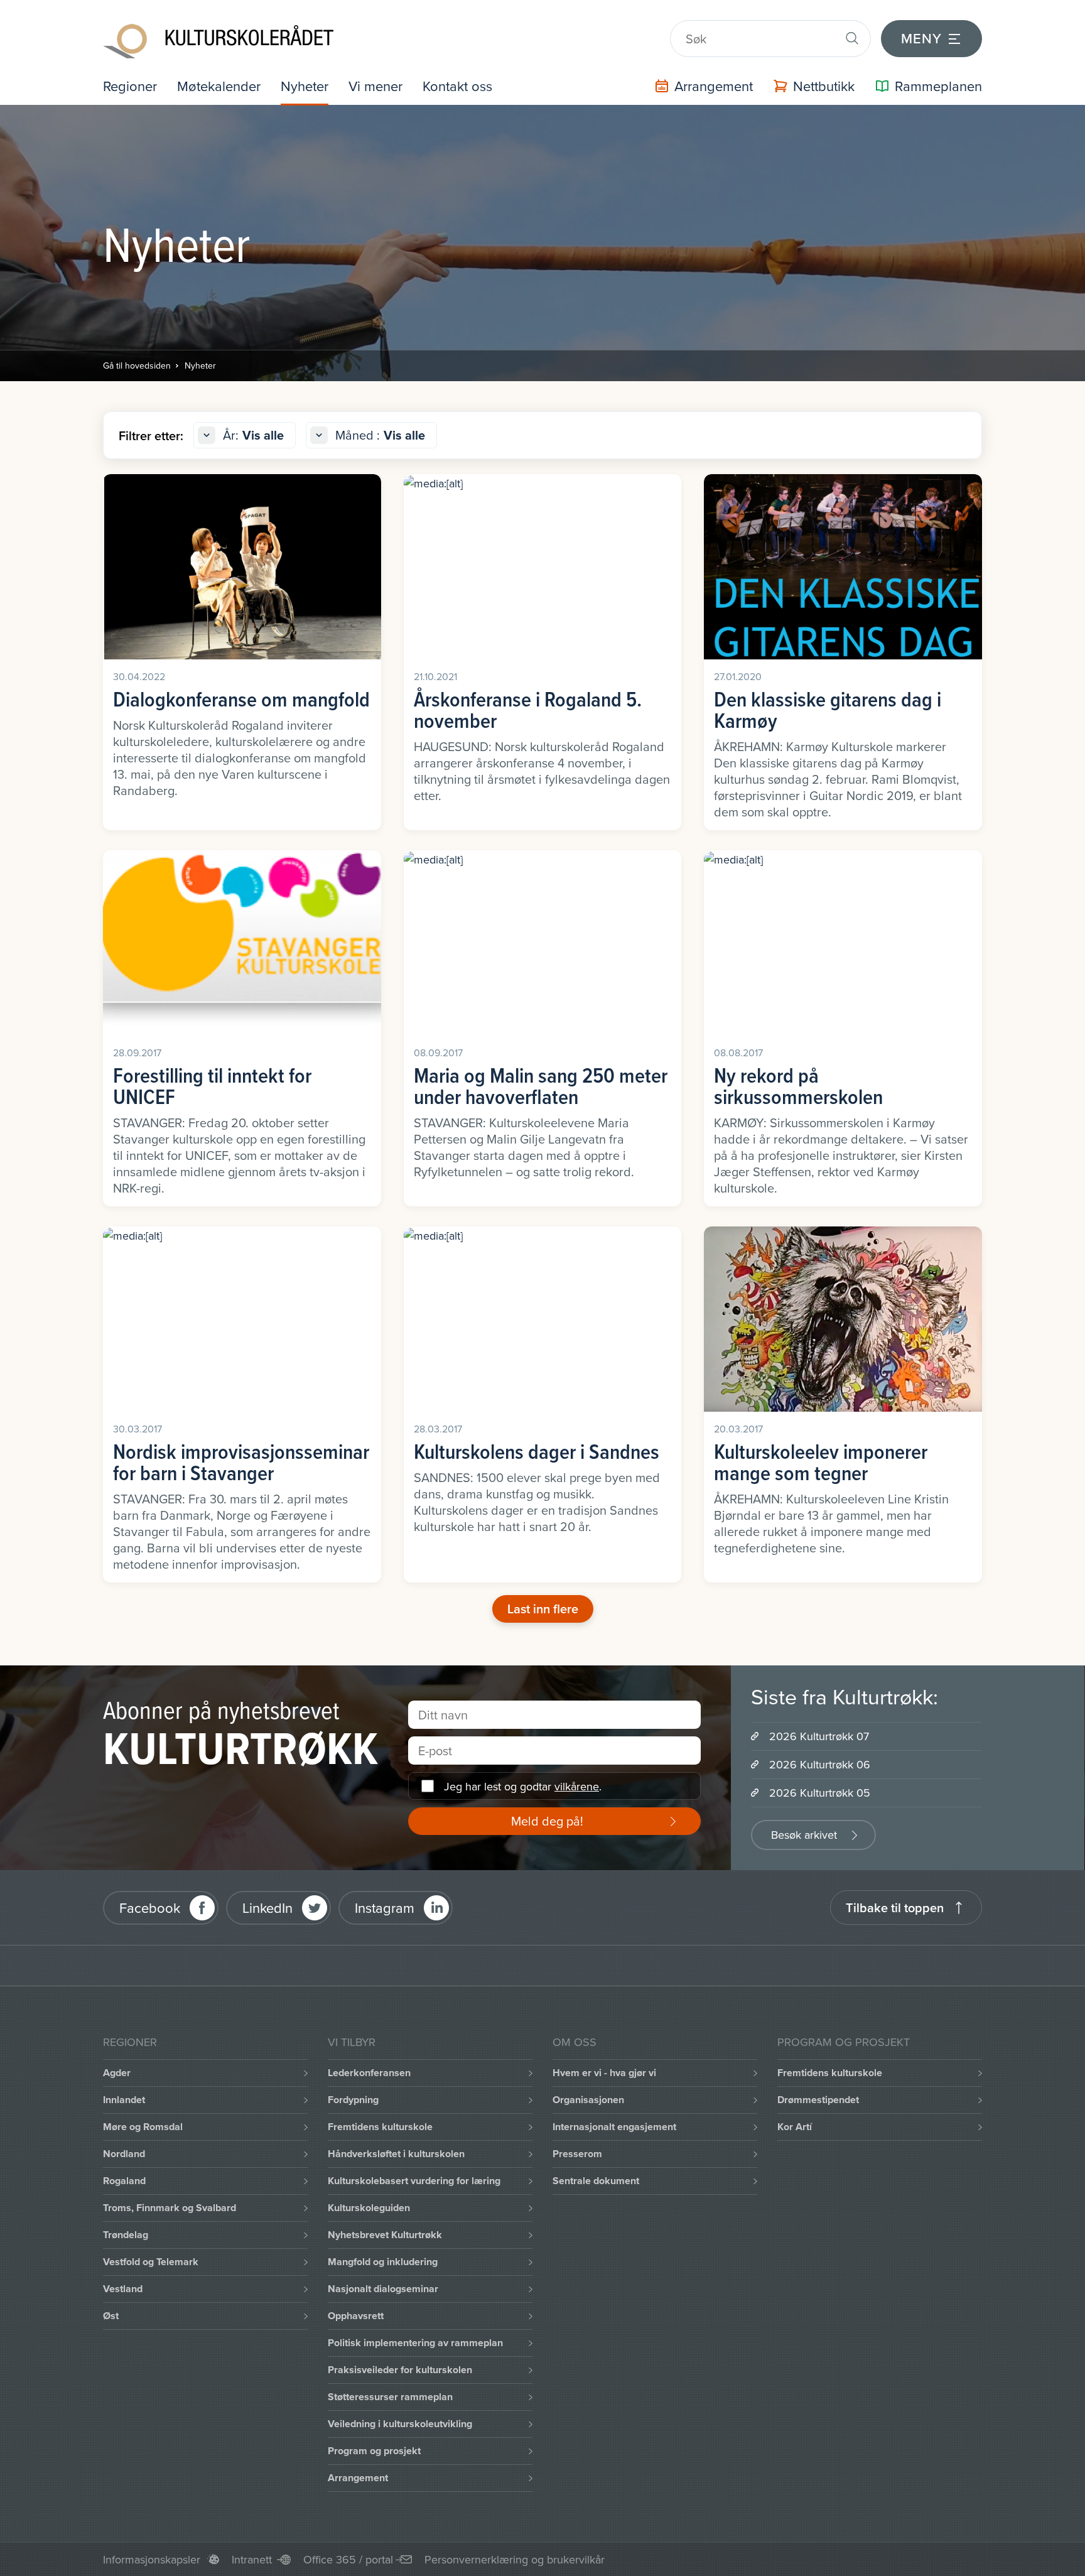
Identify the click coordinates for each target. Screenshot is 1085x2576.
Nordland (124, 2154)
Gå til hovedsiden (137, 365)
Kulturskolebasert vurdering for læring (414, 2181)
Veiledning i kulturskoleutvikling (400, 2424)
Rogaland (124, 2181)
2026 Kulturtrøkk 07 (819, 1736)
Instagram (385, 1908)
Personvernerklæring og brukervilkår (515, 2559)
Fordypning (353, 2100)
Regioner (130, 86)
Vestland (123, 2289)
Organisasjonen (588, 2100)
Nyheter (305, 86)
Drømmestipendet (818, 2100)
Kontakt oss (457, 86)
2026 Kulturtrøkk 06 (820, 1764)
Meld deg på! (547, 1821)
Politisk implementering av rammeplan (415, 2343)
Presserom (577, 2154)
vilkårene (577, 1786)
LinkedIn (267, 1908)
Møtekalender (219, 86)
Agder (117, 2073)
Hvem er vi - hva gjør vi (604, 2073)
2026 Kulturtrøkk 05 (820, 1793)
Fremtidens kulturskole (380, 2127)
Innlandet (124, 2100)
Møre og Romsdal (143, 2127)
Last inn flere (543, 1609)
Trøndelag (126, 2235)
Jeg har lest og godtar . (523, 1786)
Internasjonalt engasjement (614, 2127)
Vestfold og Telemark (151, 2262)
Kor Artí (795, 2127)
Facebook (150, 1908)
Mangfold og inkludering (383, 2262)
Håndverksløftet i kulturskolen (396, 2154)
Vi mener (375, 86)
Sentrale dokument (596, 2181)
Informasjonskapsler (152, 2559)
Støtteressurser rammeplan (390, 2397)
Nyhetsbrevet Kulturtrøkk (385, 2235)
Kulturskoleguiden (369, 2208)
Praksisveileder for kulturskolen (400, 2370)
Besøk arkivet (804, 1835)
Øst (111, 2316)
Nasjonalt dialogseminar (383, 2289)
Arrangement (358, 2478)
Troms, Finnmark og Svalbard (170, 2208)
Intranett (252, 2559)
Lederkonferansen (369, 2073)
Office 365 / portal (348, 2559)
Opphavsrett (356, 2316)
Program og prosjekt (374, 2451)
